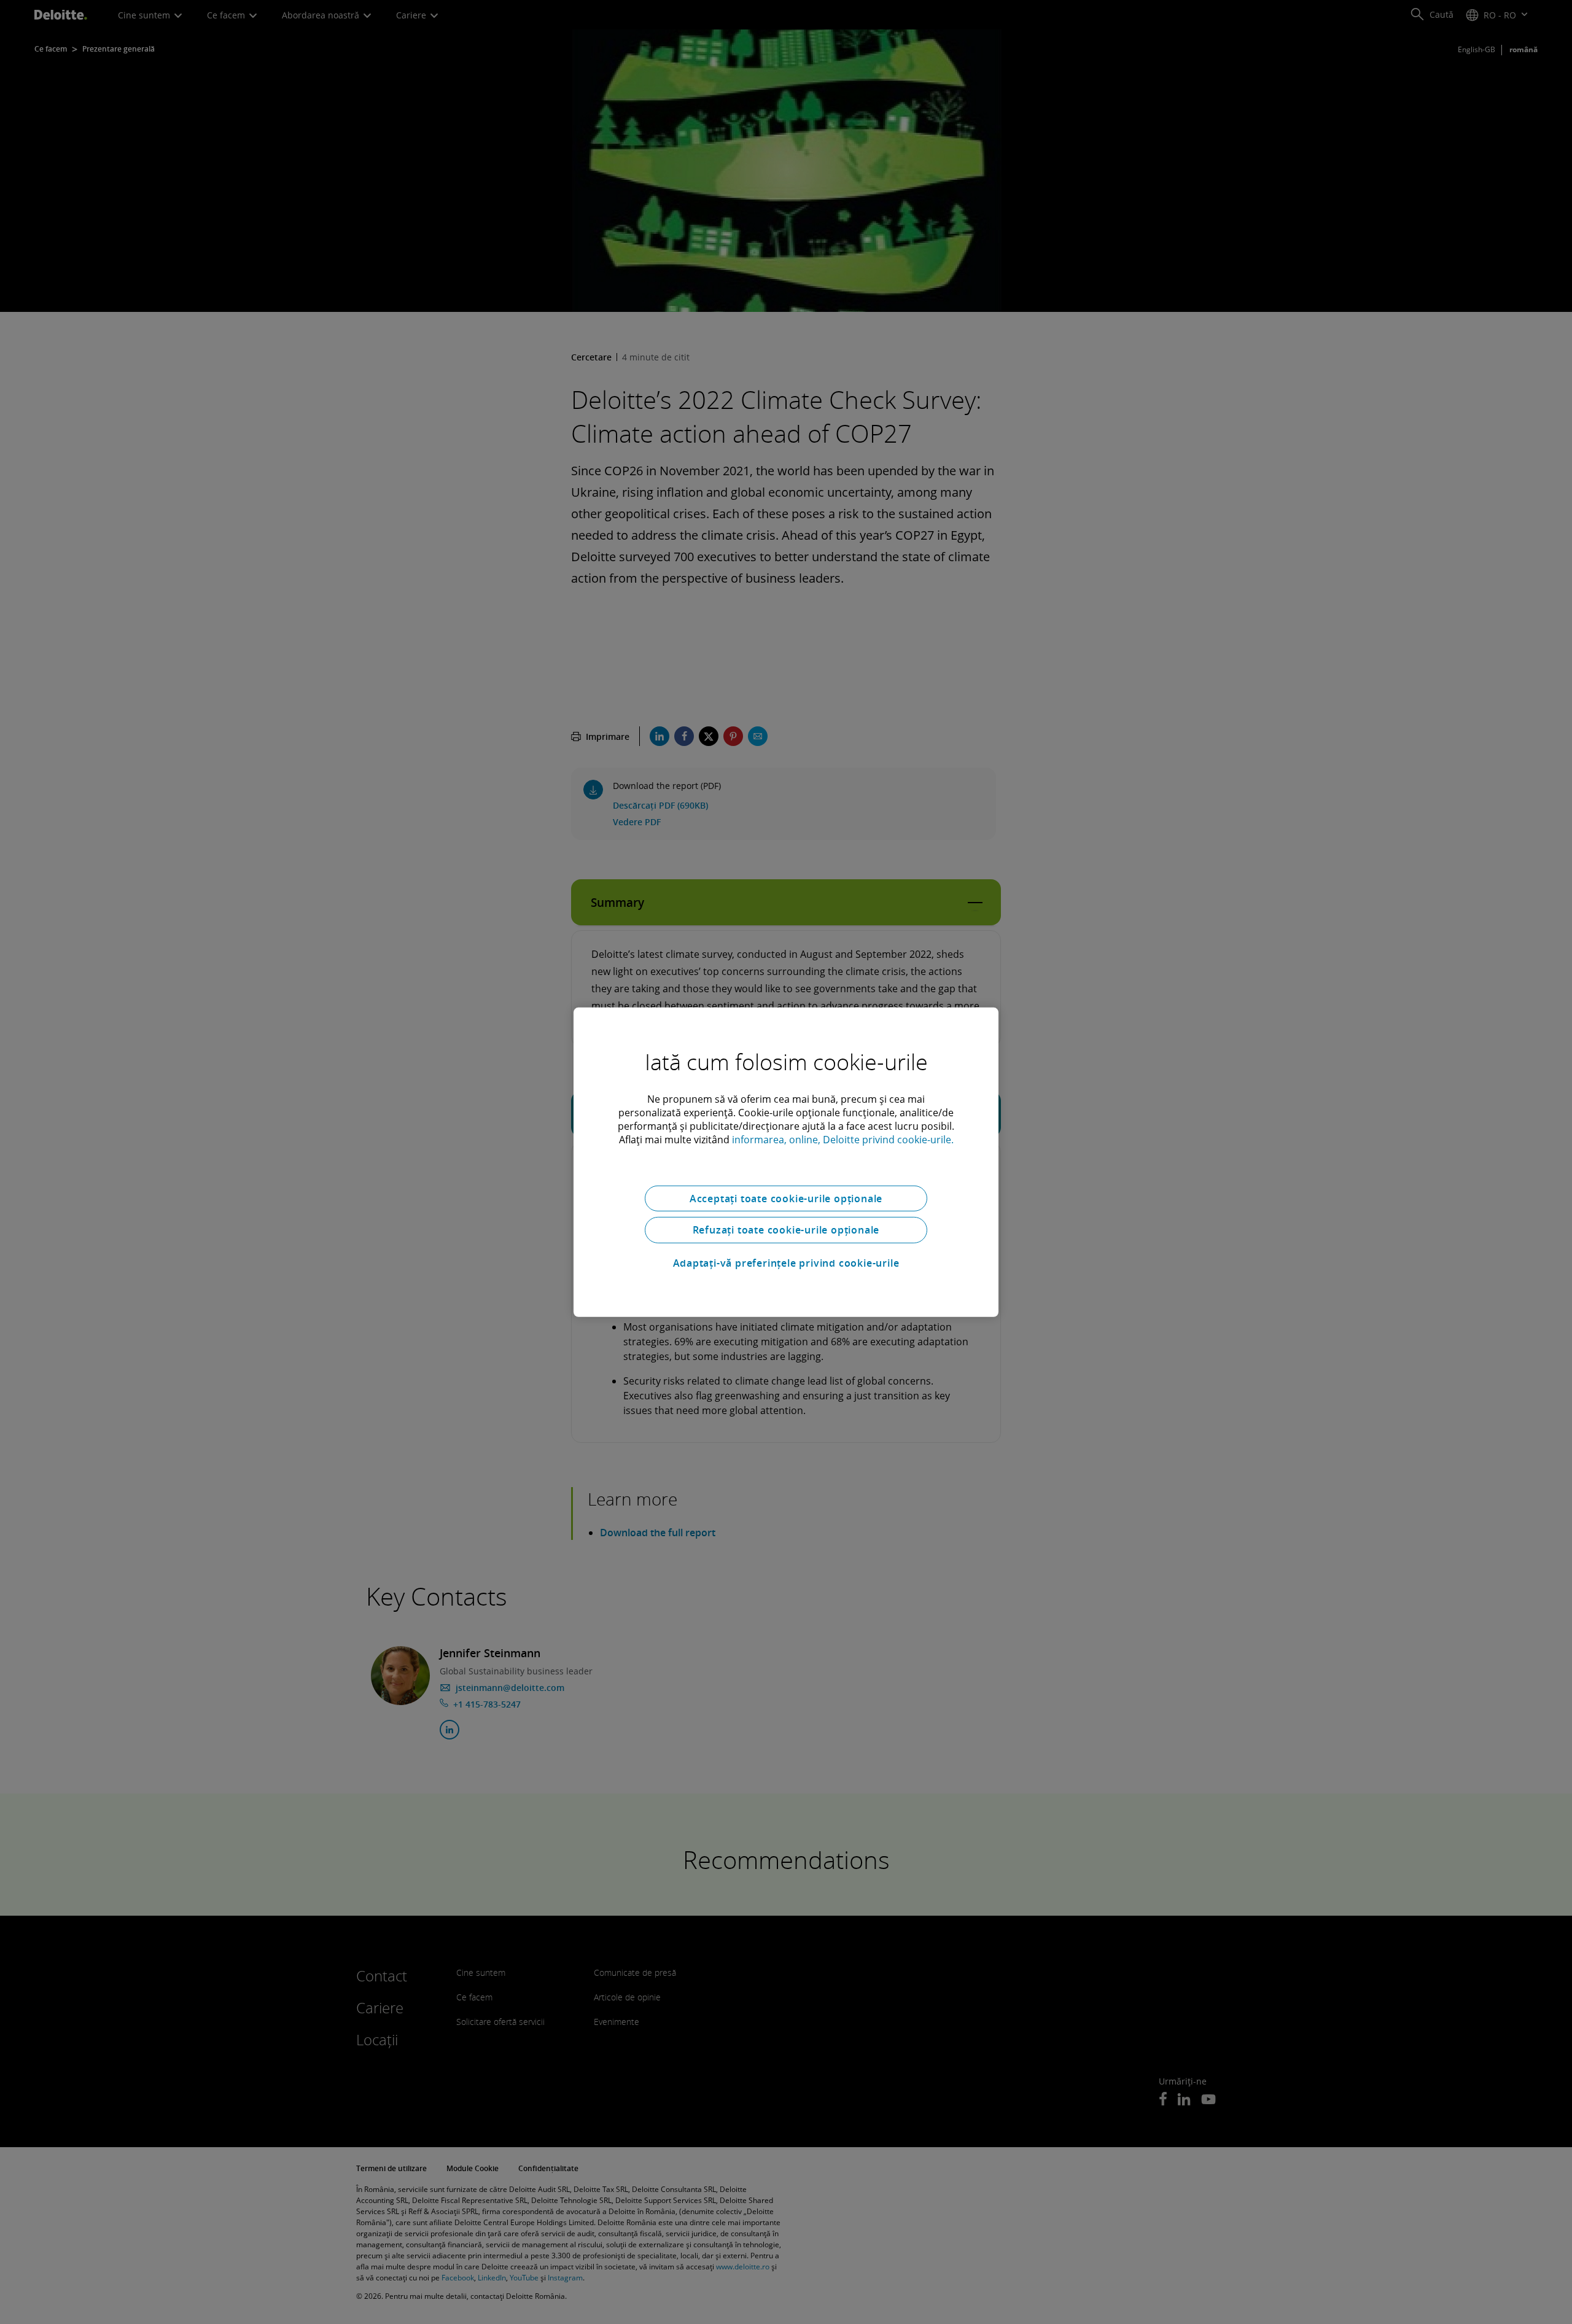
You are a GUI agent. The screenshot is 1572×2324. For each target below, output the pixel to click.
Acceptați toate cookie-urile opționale (786, 1198)
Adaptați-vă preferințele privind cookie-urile (786, 1263)
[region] (786, 1162)
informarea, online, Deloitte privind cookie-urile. (843, 1139)
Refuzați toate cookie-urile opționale (786, 1230)
